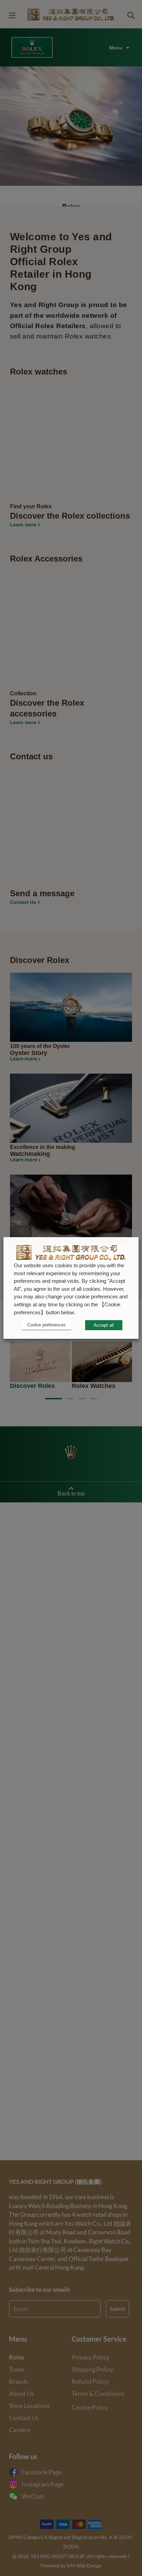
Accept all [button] (104, 1325)
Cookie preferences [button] (47, 1325)
